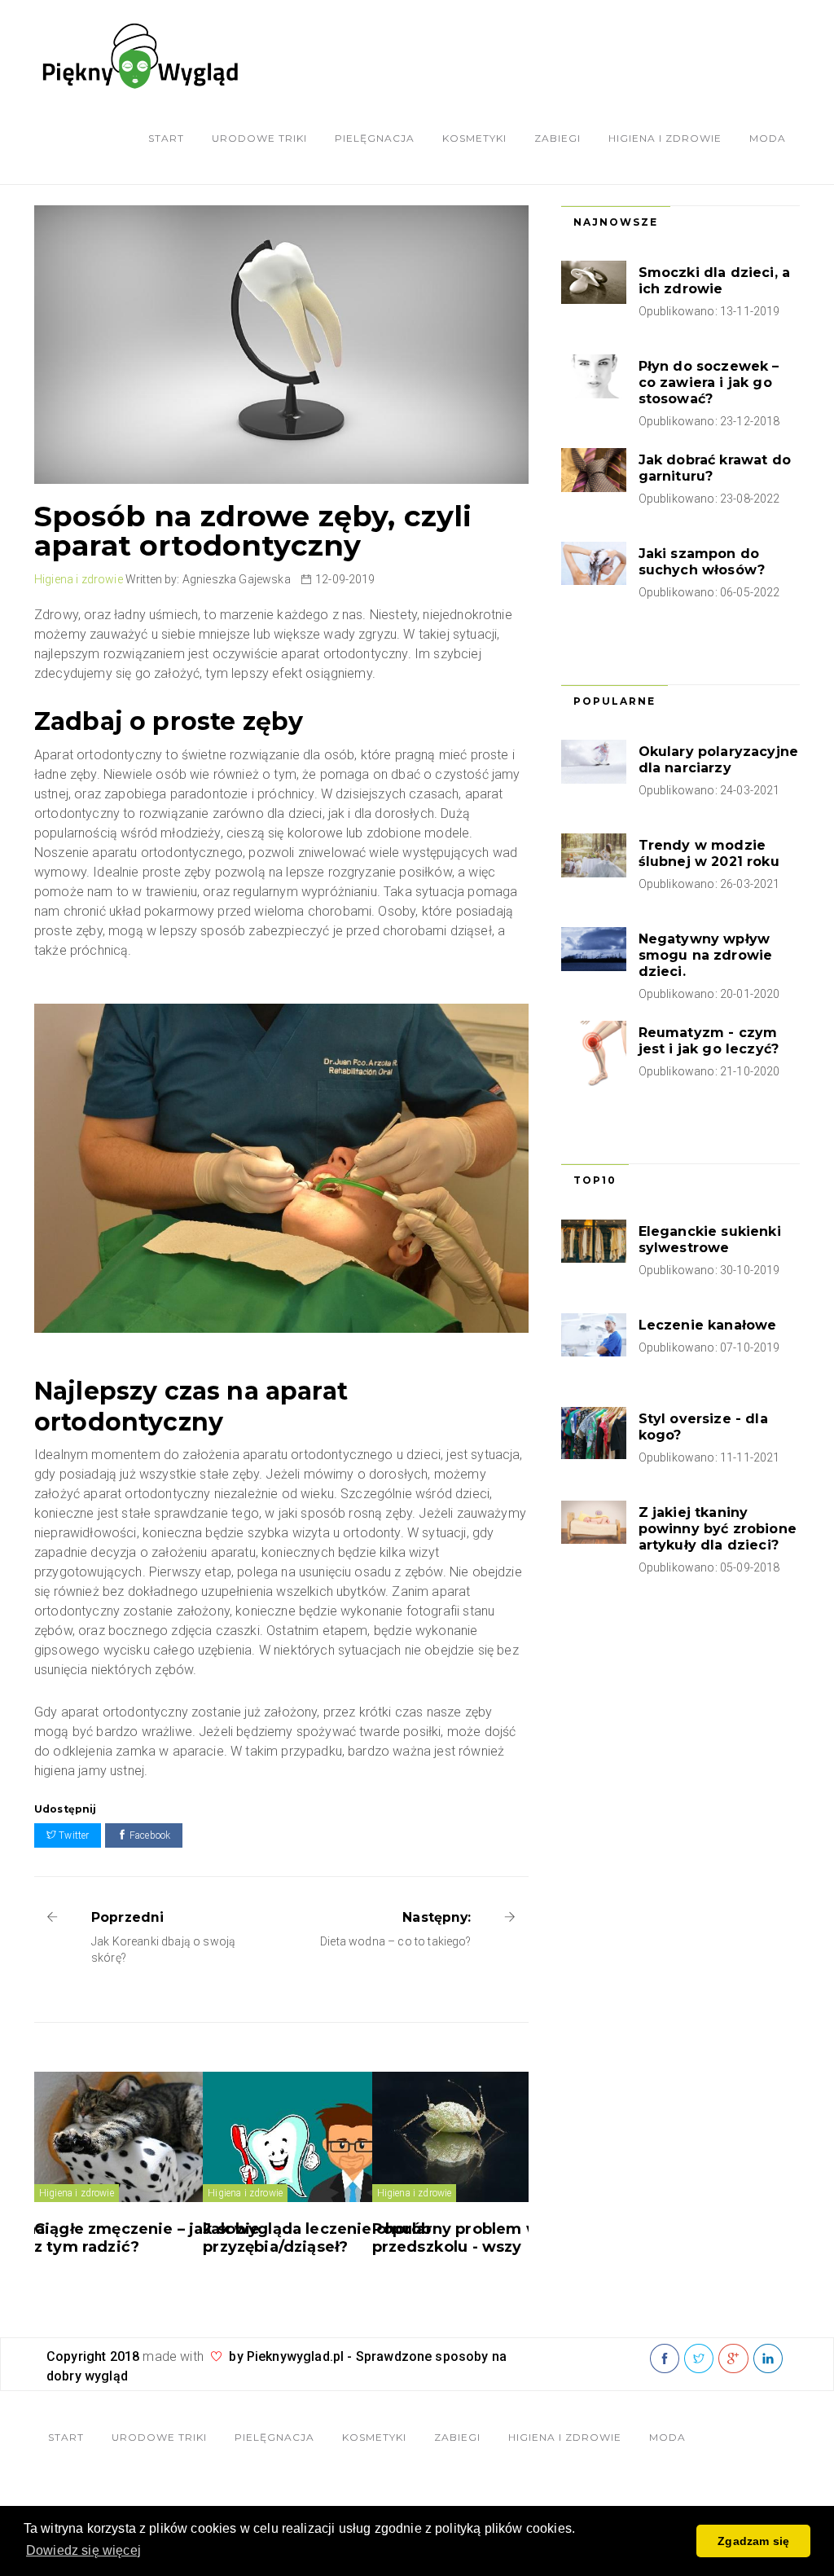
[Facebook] (665, 2359)
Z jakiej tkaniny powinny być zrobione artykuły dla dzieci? (718, 1529)
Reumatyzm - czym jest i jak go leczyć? (709, 1041)
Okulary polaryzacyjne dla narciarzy (718, 760)
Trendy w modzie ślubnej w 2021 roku (709, 853)
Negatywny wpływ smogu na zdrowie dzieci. (706, 955)
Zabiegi (557, 138)
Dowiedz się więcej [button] (83, 2550)
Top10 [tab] (595, 1180)
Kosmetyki (474, 138)
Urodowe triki (259, 138)
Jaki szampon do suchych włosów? (702, 562)
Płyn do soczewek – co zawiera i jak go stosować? (709, 382)
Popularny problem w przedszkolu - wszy (456, 2238)
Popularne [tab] (615, 701)
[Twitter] (699, 2359)
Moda (768, 138)
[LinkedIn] (768, 2359)
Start (166, 138)
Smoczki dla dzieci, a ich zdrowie (714, 281)
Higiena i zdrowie (665, 138)
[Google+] (733, 2359)
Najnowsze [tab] (616, 222)
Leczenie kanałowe (708, 1325)
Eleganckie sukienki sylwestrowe (710, 1240)
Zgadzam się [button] (753, 2541)
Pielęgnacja (375, 138)
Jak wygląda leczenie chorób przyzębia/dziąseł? (317, 2238)
